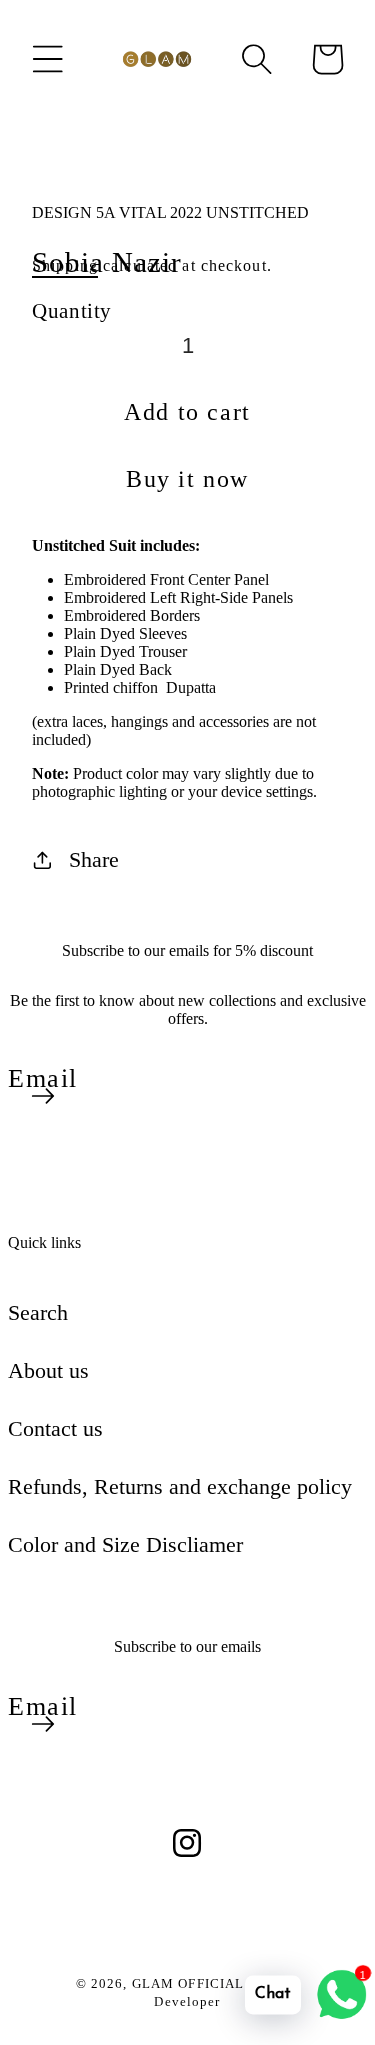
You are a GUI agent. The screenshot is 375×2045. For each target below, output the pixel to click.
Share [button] (94, 859)
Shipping (65, 265)
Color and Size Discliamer (125, 1544)
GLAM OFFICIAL (190, 1983)
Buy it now (187, 479)
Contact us (55, 1428)
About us (48, 1370)
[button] (48, 59)
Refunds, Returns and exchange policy (180, 1486)
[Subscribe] (43, 1096)
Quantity (72, 310)
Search (38, 1312)
